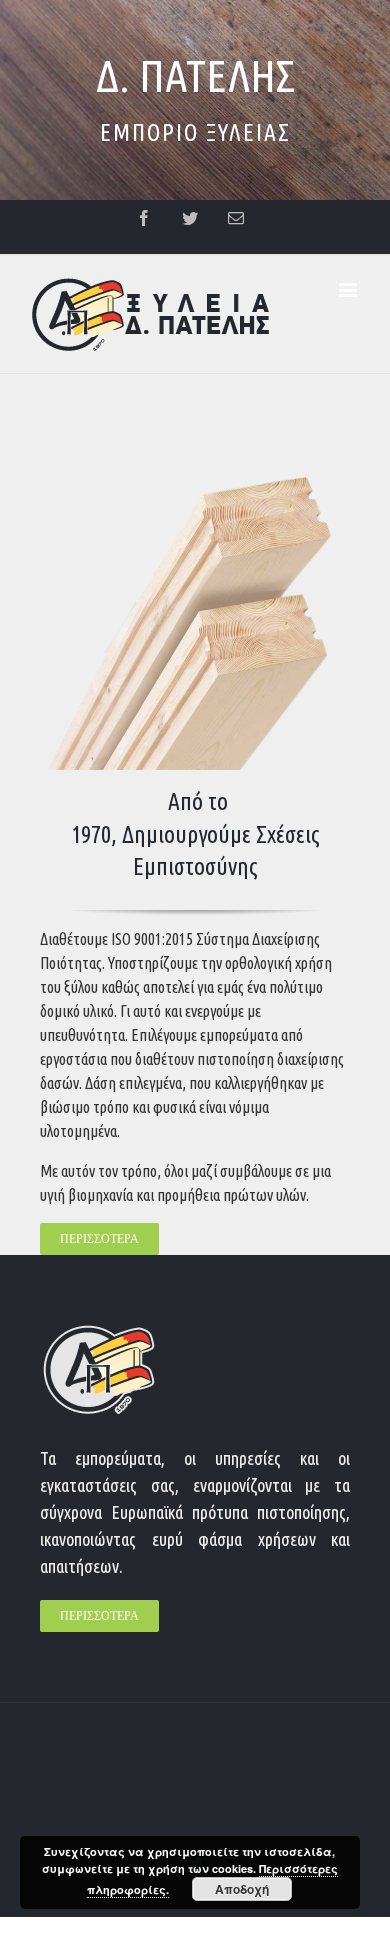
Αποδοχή (242, 1889)
